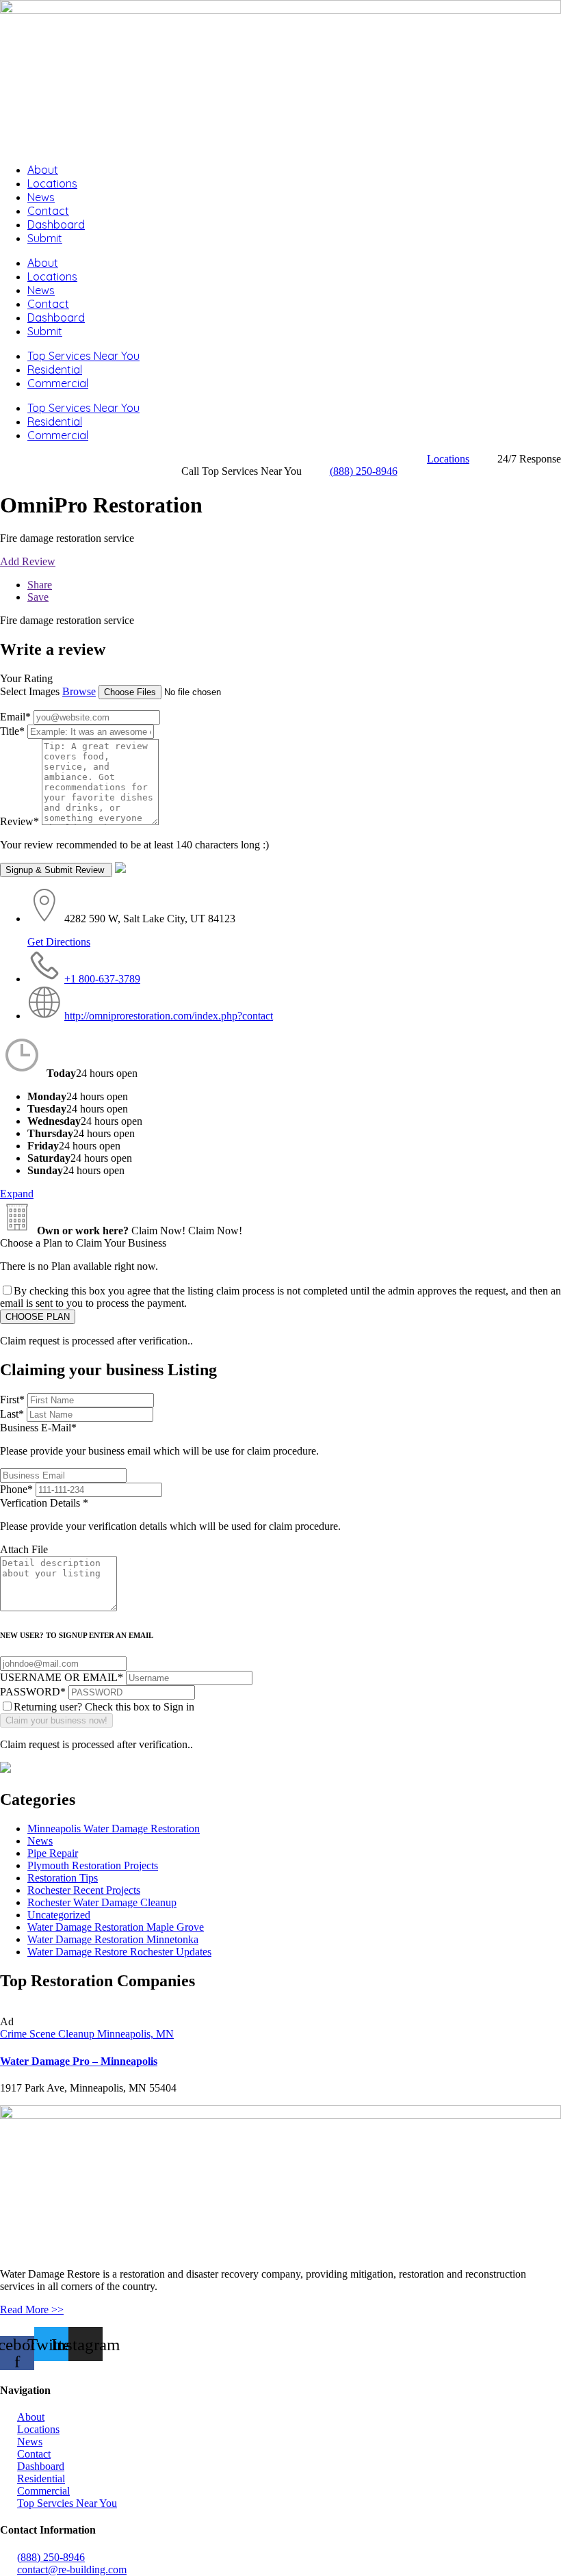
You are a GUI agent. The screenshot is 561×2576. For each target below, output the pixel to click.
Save (38, 597)
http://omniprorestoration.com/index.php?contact (169, 1016)
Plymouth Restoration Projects (93, 1865)
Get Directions (59, 942)
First (12, 1400)
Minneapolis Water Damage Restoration (114, 1829)
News (41, 197)
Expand (17, 1194)
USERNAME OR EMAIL (62, 1677)
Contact (48, 211)
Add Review (28, 561)
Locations (52, 183)
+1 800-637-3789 (102, 979)
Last (12, 1414)
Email (15, 717)
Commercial (58, 383)
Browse (79, 691)
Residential (55, 369)
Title (12, 731)
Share (40, 585)
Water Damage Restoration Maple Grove (116, 1927)
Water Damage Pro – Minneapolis (79, 2061)
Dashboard (56, 224)
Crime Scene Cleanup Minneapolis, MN (87, 2034)
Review (19, 821)
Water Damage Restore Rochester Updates (119, 1952)
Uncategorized (59, 1915)
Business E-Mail (159, 1439)
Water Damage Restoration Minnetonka (113, 1939)
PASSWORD (33, 1692)
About (43, 170)
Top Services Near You (83, 356)
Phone (16, 1489)
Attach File (24, 1549)
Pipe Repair (53, 1853)
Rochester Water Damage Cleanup (102, 1902)
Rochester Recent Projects (84, 1890)
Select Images (30, 691)
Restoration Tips (63, 1878)
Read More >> (32, 2310)
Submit (45, 238)
